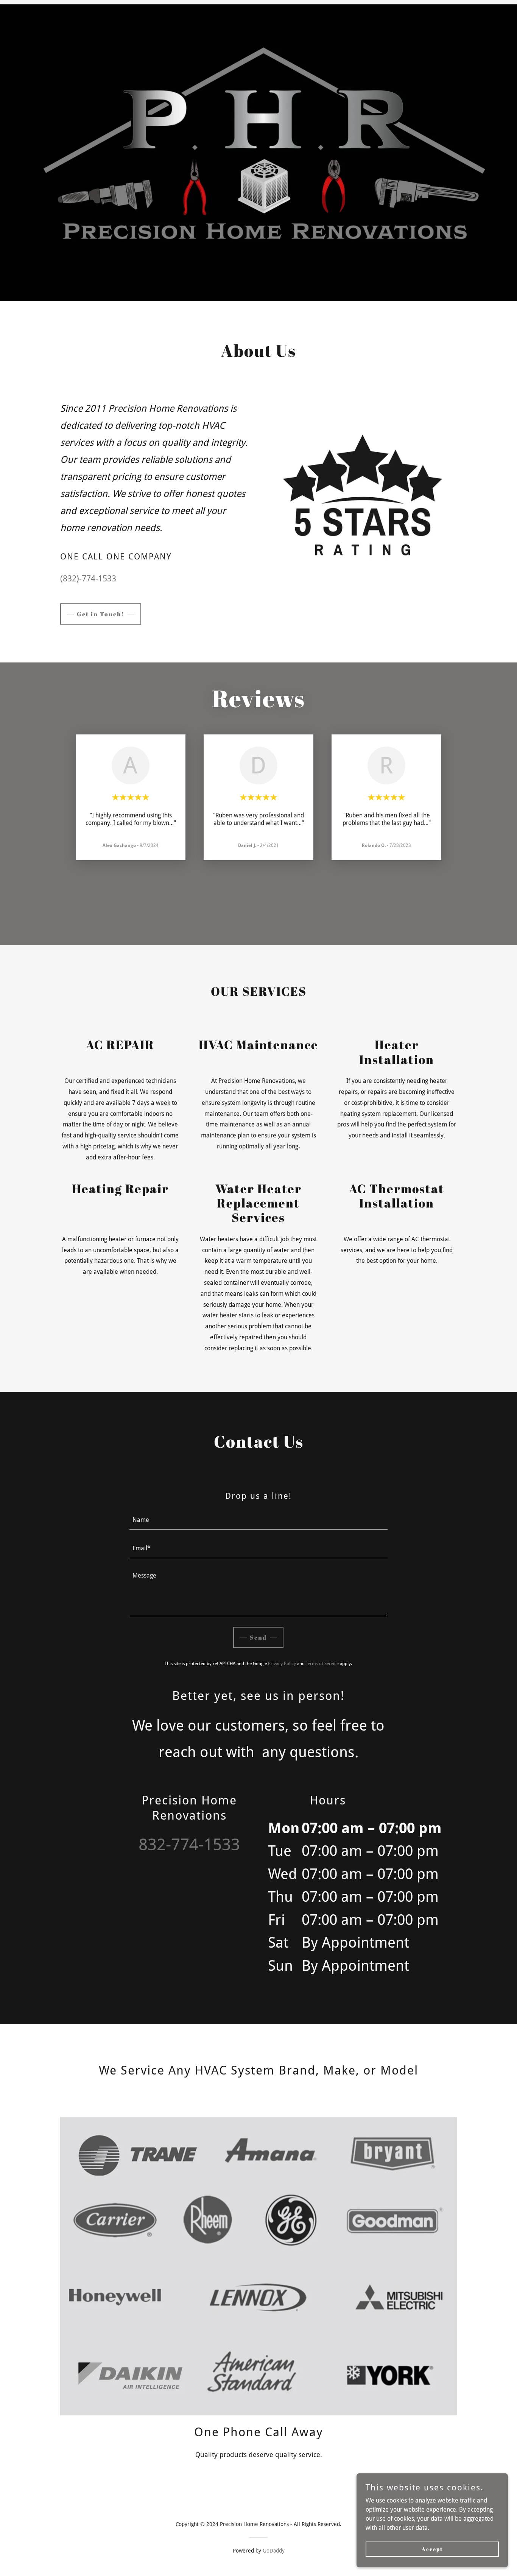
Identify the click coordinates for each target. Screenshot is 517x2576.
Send (258, 1637)
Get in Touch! (101, 614)
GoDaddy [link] (274, 2551)
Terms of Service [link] (322, 1664)
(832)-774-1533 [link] (88, 579)
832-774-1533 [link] (189, 1845)
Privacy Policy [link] (282, 1664)
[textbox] (259, 1520)
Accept (432, 2549)
